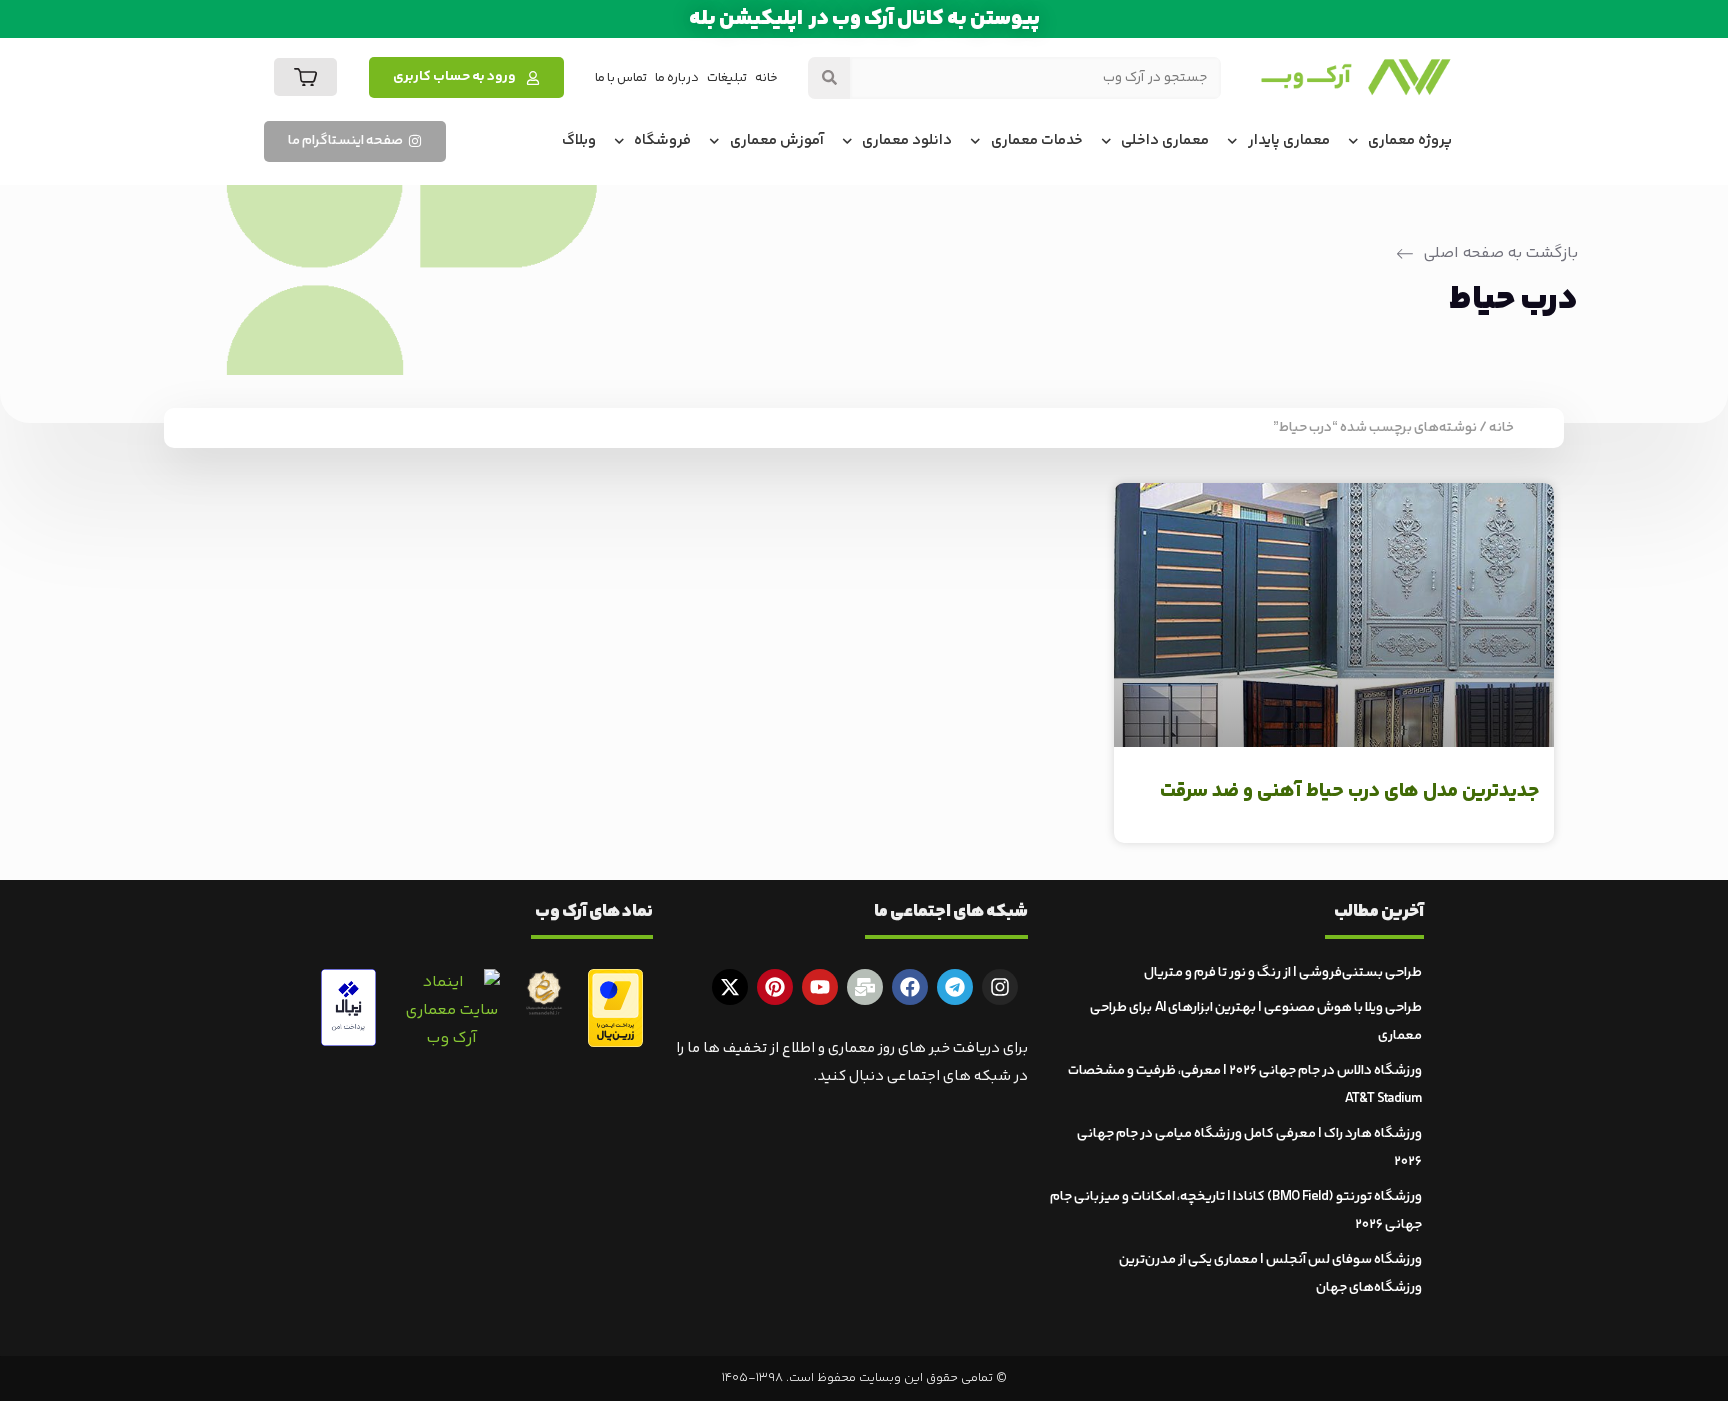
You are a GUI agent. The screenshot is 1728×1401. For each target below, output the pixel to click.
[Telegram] (955, 987)
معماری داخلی (1165, 140)
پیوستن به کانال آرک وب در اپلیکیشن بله (864, 19)
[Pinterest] (775, 987)
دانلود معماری (907, 140)
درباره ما (677, 78)
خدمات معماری (1037, 140)
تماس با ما (621, 78)
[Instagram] (1000, 987)
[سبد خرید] (305, 77)
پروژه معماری (1410, 140)
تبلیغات (727, 78)
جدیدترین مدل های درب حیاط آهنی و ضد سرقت (1349, 791)
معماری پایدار (1289, 140)
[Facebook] (910, 987)
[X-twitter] (730, 987)
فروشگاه (662, 140)
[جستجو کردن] (829, 78)
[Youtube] (820, 987)
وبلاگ (579, 140)
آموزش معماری (777, 140)
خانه (766, 78)
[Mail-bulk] (865, 987)
